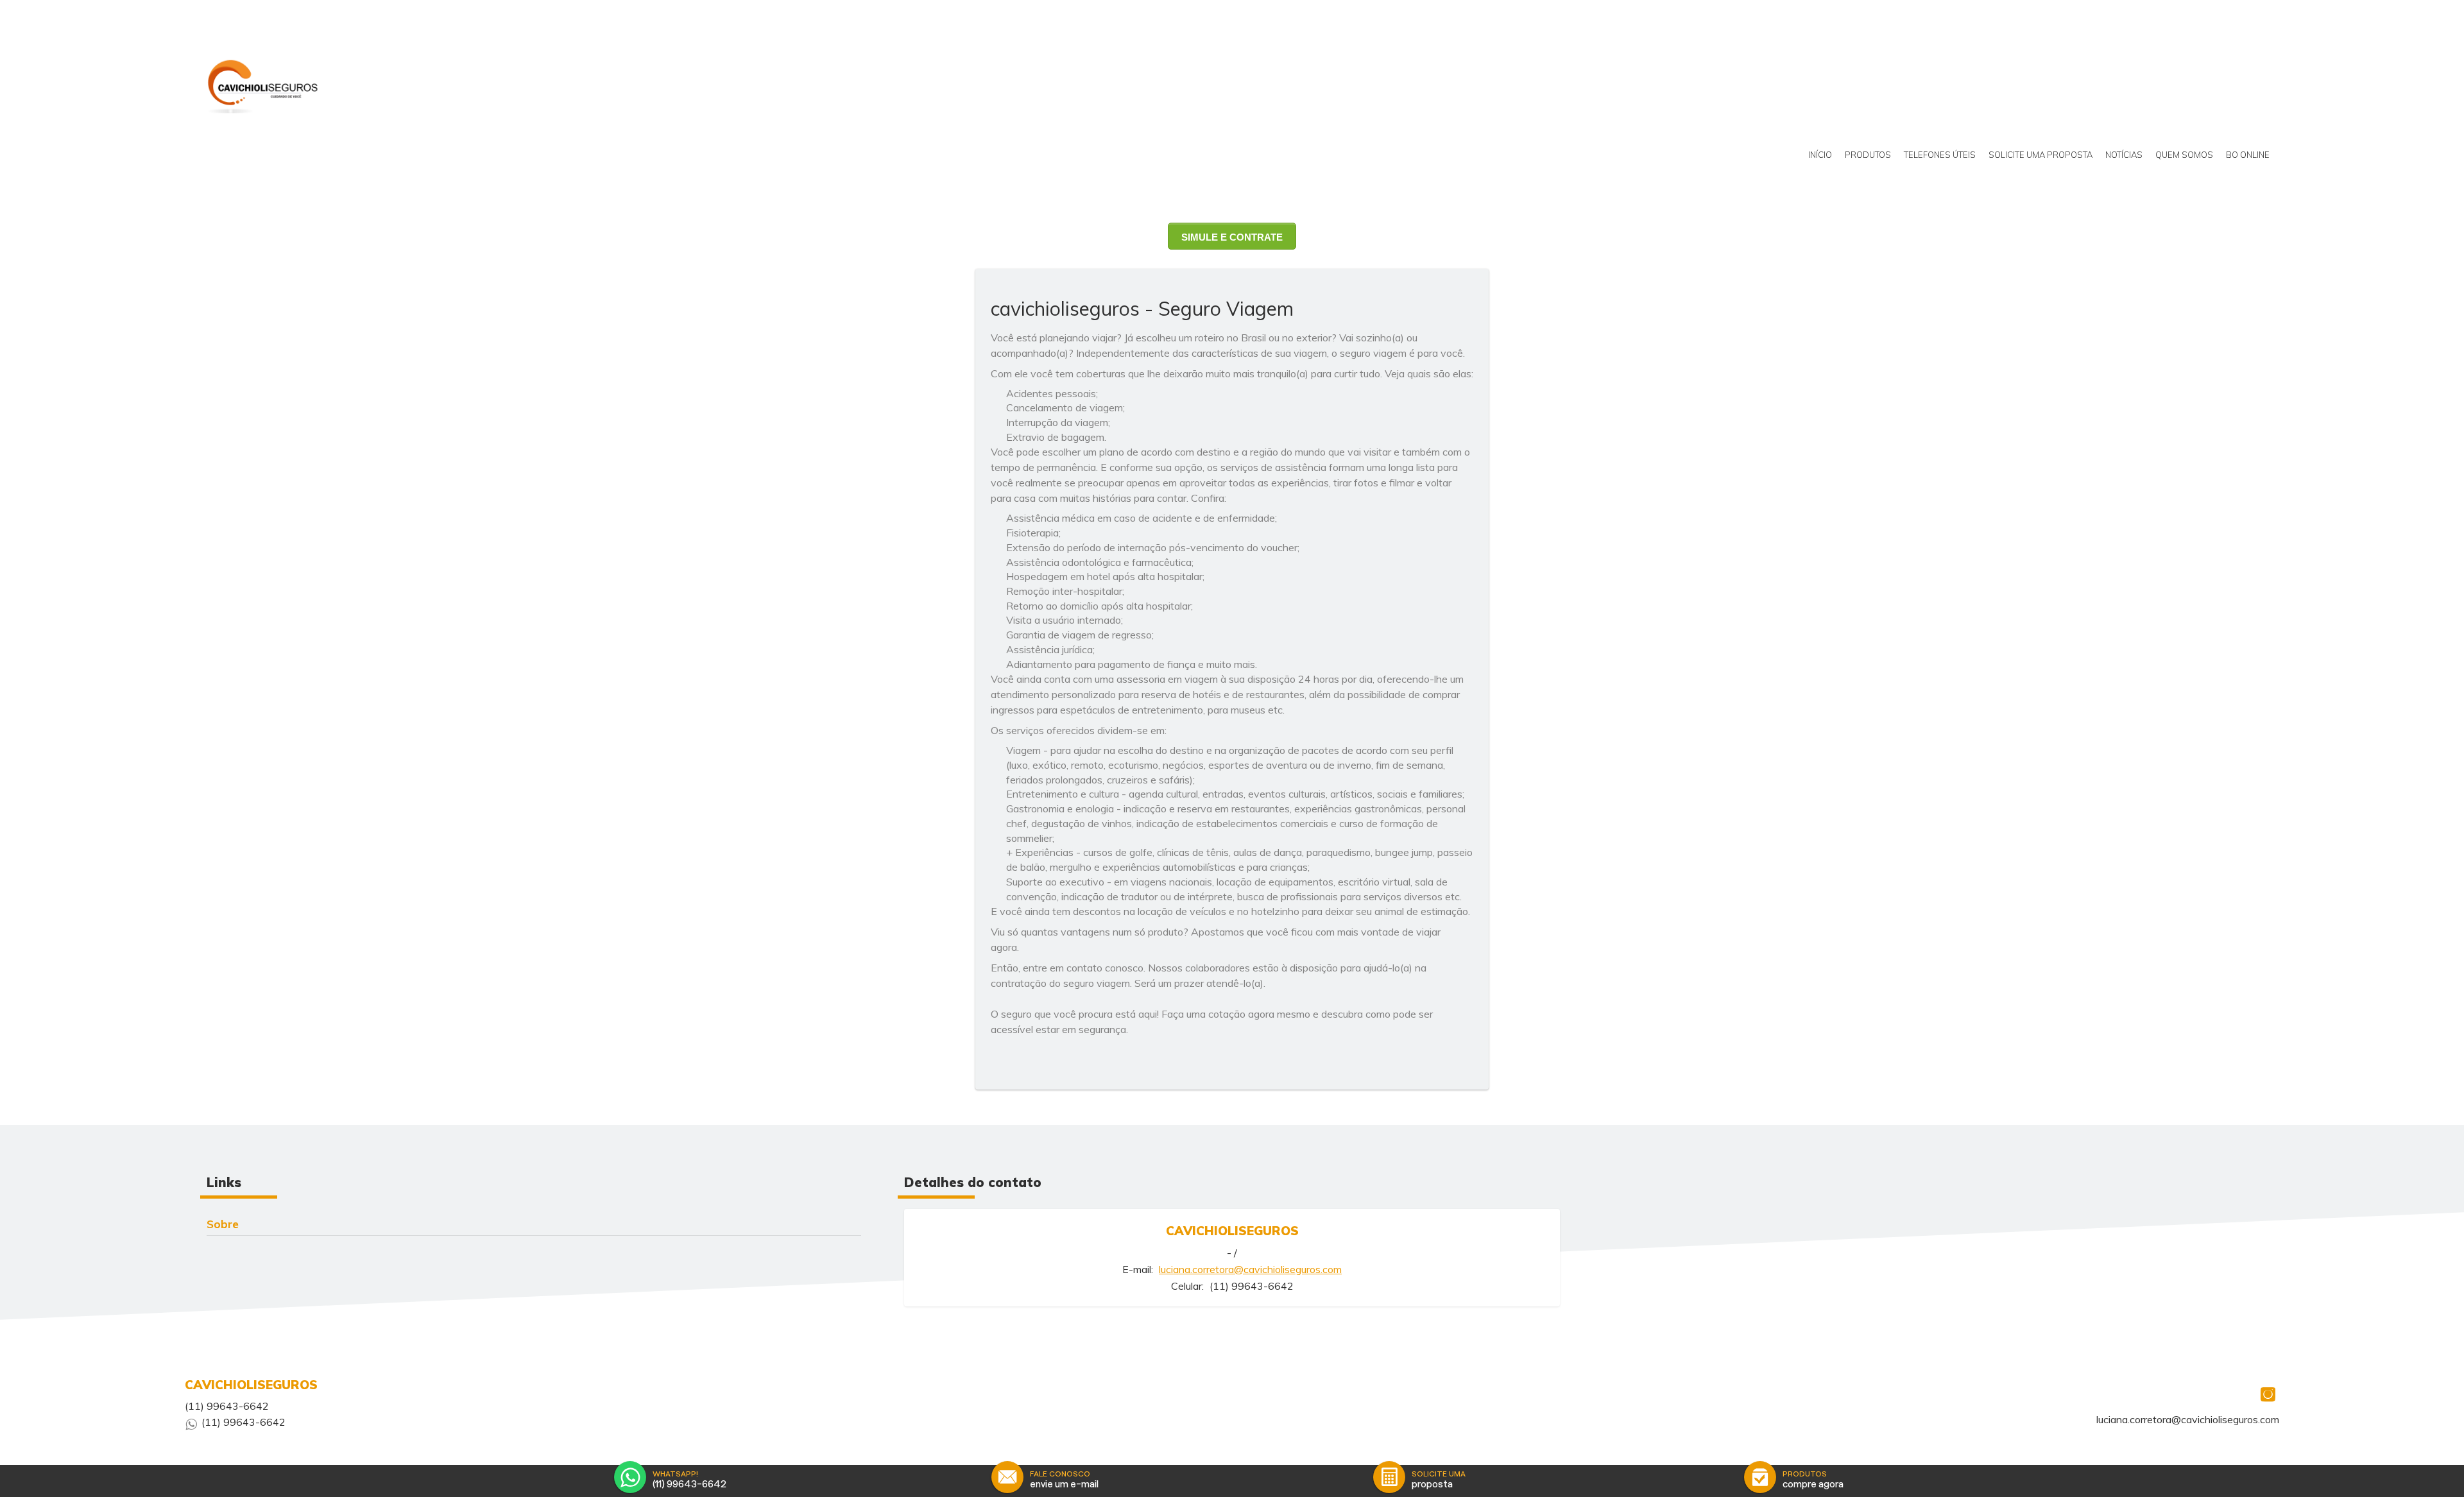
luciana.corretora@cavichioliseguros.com (1250, 1269)
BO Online (2248, 155)
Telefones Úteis (1940, 155)
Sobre (223, 1224)
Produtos (1868, 155)
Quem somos (2184, 155)
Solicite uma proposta (2041, 155)
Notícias (2124, 155)
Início (1820, 155)
